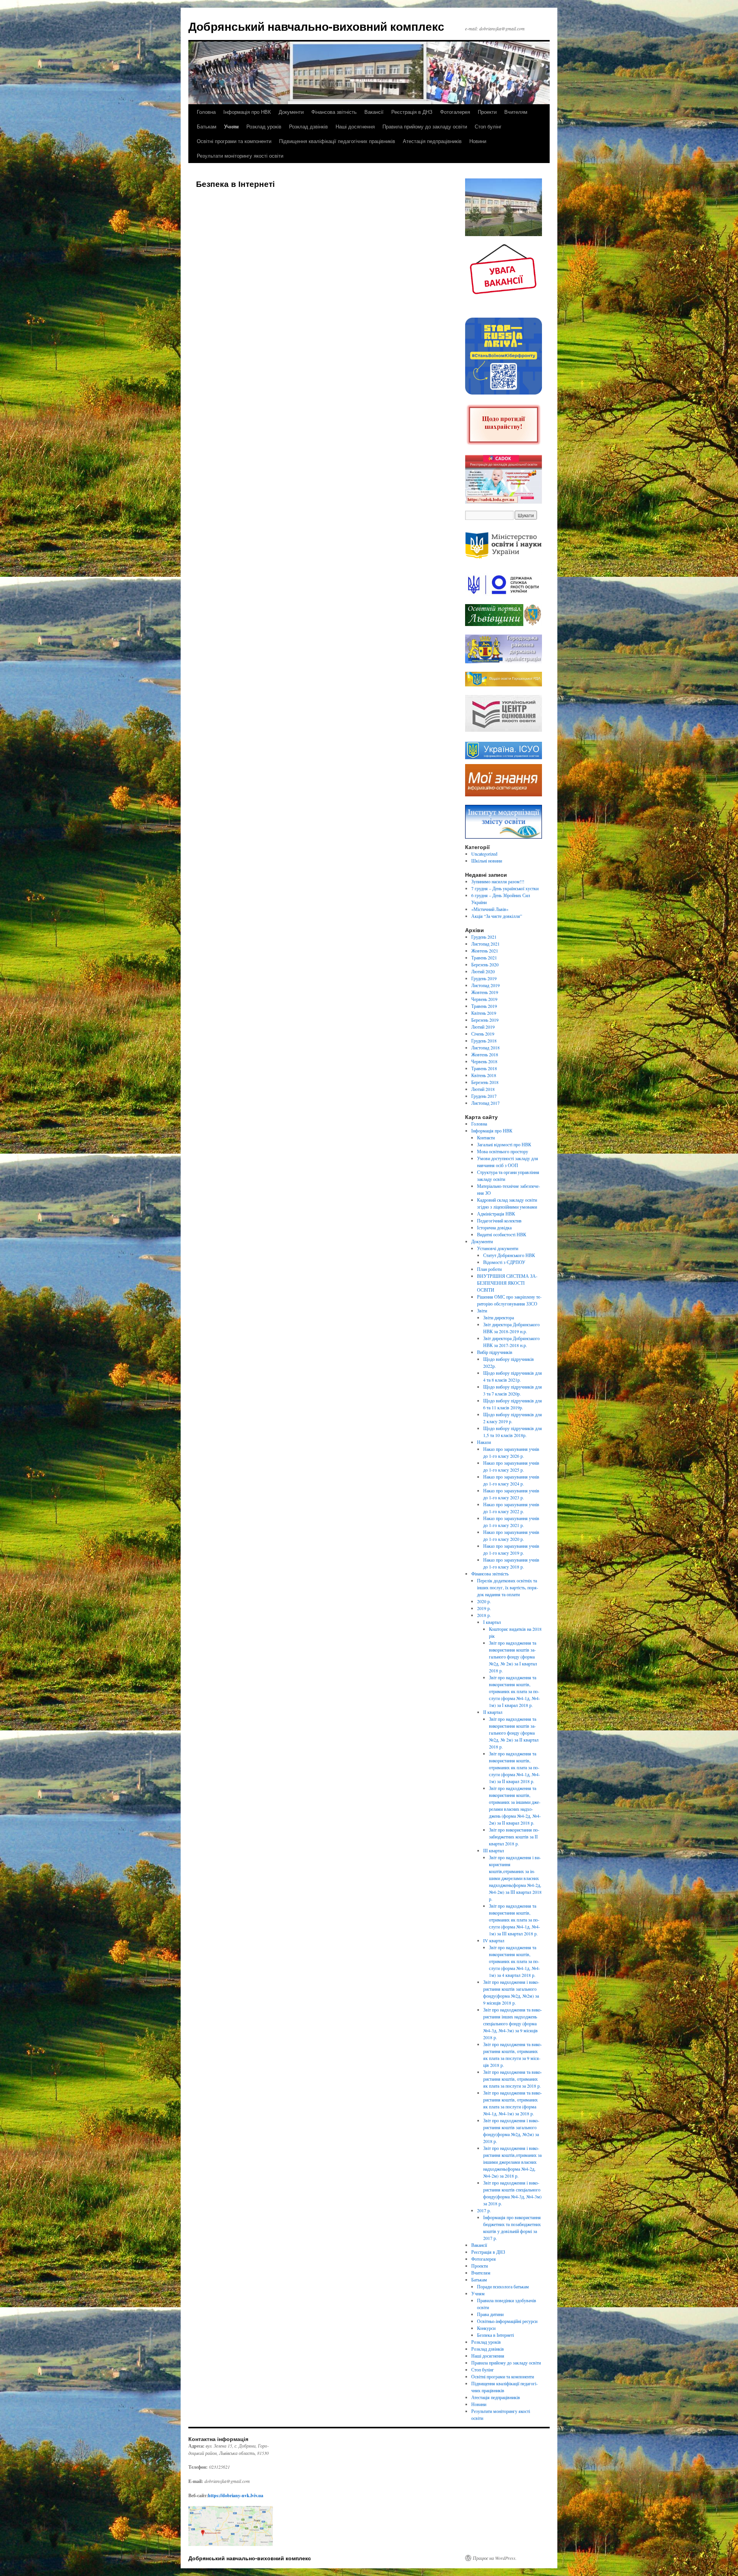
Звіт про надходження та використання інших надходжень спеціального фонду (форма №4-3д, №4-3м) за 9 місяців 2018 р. (513, 2023)
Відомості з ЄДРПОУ (504, 1262)
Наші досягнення (355, 126)
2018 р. (484, 1615)
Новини (478, 141)
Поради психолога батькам (503, 2286)
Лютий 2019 (483, 1027)
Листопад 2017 (485, 1103)
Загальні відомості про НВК (504, 1144)
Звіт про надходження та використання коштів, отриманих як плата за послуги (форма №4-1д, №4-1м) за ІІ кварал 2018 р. (514, 1767)
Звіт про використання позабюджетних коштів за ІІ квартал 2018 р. (514, 1837)
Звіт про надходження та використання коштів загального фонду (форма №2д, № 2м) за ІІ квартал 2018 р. (514, 1733)
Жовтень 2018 (485, 1054)
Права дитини (490, 2314)
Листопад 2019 (485, 985)
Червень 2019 (484, 999)
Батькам (207, 126)
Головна (206, 112)
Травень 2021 (484, 957)
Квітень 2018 (484, 1075)
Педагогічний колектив (499, 1221)
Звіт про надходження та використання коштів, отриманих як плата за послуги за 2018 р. (513, 2079)
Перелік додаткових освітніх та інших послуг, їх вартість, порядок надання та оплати (508, 1587)
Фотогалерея (455, 112)
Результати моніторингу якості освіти (240, 156)
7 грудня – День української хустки (505, 888)
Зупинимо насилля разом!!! (498, 881)
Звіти (482, 1310)
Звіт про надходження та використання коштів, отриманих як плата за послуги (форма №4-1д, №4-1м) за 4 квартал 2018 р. (514, 1961)
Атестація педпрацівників (432, 141)
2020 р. (484, 1601)
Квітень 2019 (484, 1013)
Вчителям (516, 112)
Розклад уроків (264, 126)
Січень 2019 (483, 1034)
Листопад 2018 (485, 1047)
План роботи (489, 1269)
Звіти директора (499, 1317)
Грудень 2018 (484, 1041)
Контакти (486, 1137)
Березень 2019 (485, 1020)
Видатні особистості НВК (502, 1234)
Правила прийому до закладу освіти (425, 126)
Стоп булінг (488, 126)
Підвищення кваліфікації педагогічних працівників (337, 141)
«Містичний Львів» (490, 909)
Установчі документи (498, 1248)
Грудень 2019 (484, 978)
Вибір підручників (495, 1352)
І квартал (492, 1622)
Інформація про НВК (247, 112)
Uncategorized (484, 854)
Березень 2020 (485, 964)
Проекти (487, 112)
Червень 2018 (484, 1061)
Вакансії (374, 112)
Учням (231, 126)
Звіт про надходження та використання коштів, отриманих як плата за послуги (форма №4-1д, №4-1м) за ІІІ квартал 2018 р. (514, 1920)
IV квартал (494, 1940)
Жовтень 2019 (485, 992)
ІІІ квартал (494, 1850)
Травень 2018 (484, 1068)
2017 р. (484, 2210)
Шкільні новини (487, 861)
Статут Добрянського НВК (509, 1255)
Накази (484, 1442)
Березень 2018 (485, 1082)
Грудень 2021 (484, 937)
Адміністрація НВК (496, 1214)
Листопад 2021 (485, 944)
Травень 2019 (484, 1006)
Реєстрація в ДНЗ (412, 112)
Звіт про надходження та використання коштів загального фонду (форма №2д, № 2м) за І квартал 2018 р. (513, 1657)
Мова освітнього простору (503, 1151)
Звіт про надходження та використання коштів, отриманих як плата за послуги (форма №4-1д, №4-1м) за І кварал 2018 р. (514, 1691)
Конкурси (486, 2328)
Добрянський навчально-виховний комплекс (316, 26)
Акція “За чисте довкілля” (497, 916)
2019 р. (484, 1608)
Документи (291, 112)
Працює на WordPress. (495, 2558)
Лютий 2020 (483, 971)
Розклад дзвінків (308, 126)
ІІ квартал (493, 1712)
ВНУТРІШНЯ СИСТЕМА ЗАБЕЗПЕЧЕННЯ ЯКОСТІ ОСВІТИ (507, 1283)
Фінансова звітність (334, 112)
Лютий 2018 (483, 1089)
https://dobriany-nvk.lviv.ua (236, 2495)
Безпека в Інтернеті (495, 2335)
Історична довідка (494, 1227)
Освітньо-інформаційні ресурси (507, 2321)
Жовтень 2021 (485, 951)
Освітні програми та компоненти (234, 141)
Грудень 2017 (484, 1096)
